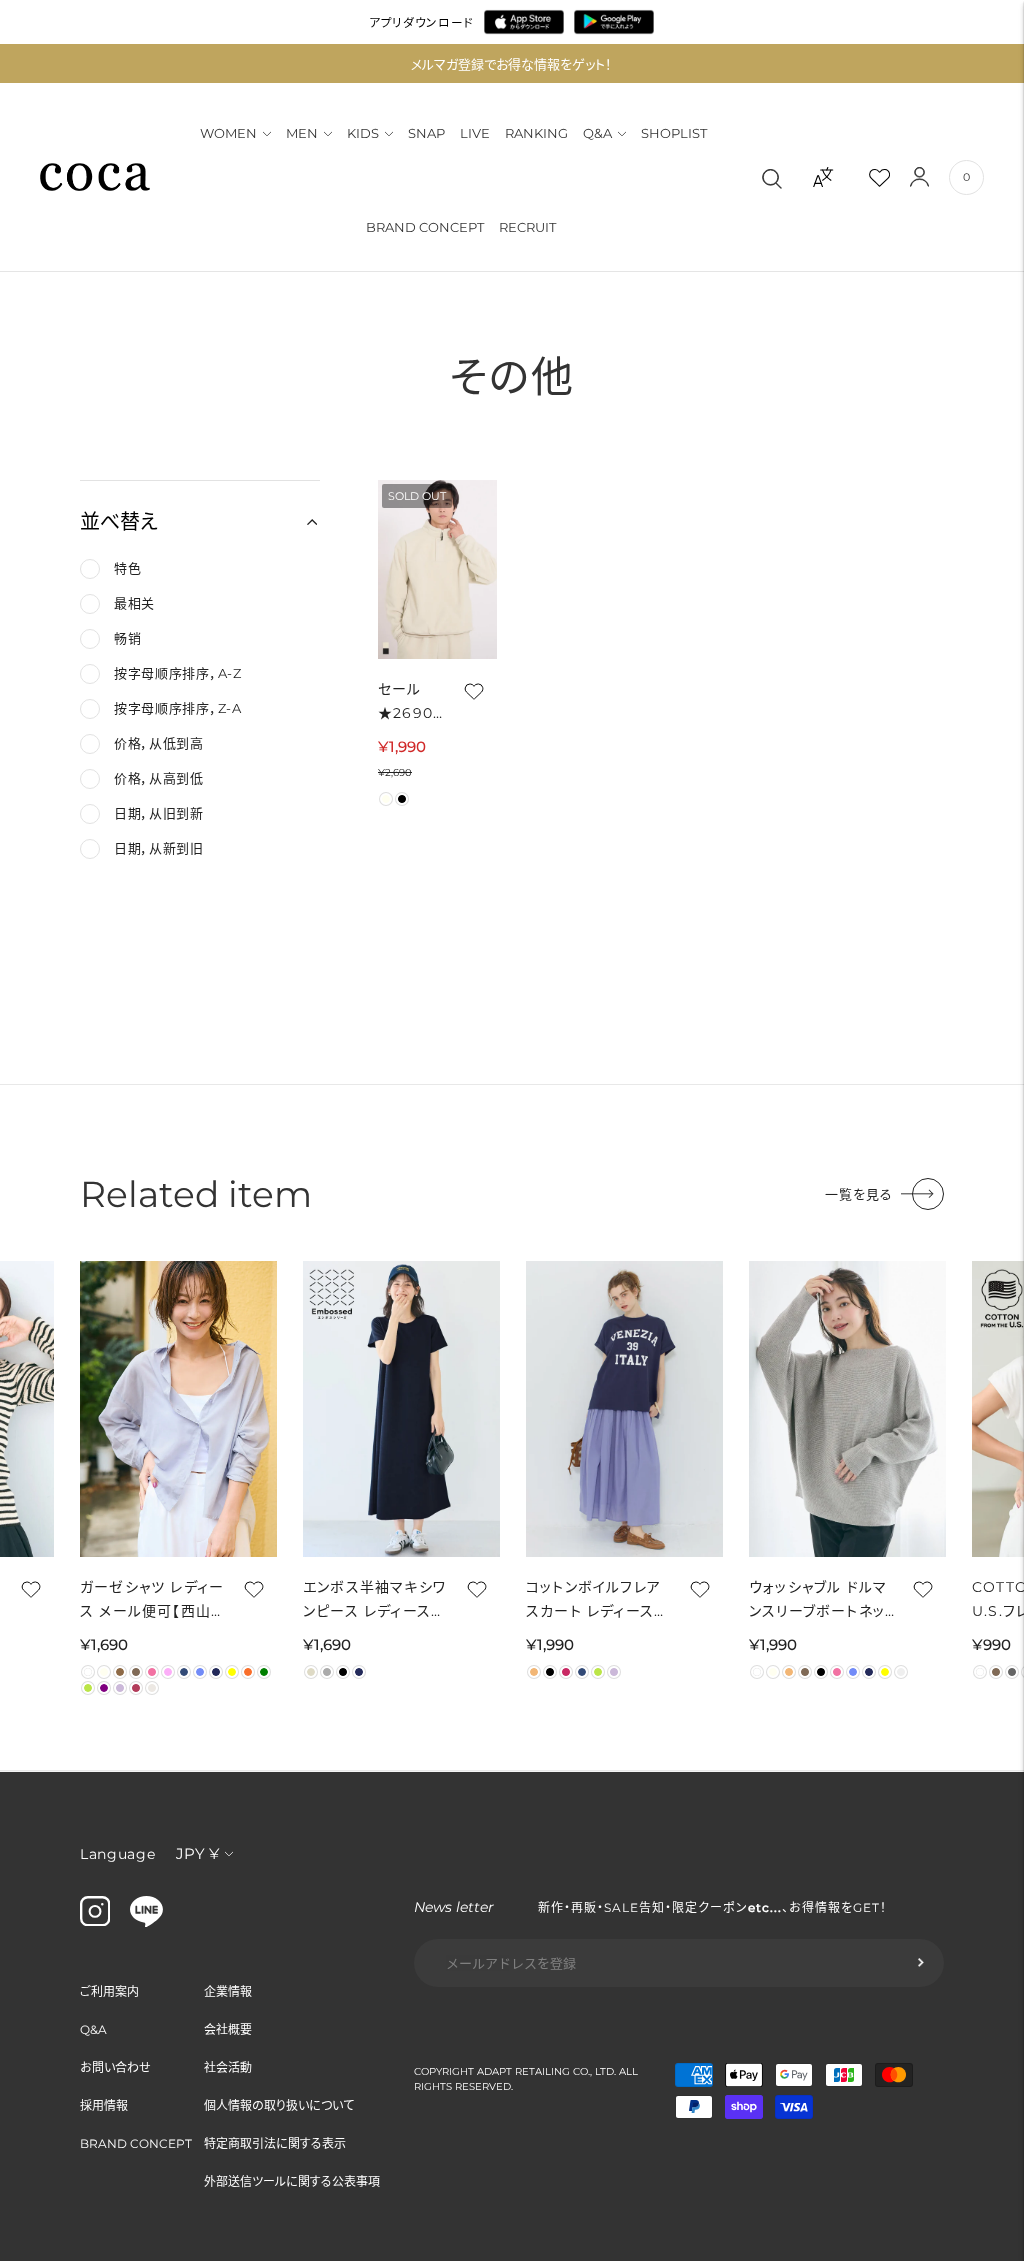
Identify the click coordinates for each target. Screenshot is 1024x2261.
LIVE (475, 133)
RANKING (536, 133)
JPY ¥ (197, 1853)
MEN (302, 133)
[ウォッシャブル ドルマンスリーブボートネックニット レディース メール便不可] (847, 1409)
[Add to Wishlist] (472, 691)
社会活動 (228, 2067)
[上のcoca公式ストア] (146, 1922)
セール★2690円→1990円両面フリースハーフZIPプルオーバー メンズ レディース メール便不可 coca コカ (409, 702)
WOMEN (228, 133)
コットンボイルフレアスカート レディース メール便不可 (593, 1600)
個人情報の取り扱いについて (279, 2105)
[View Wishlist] (897, 177)
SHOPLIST (674, 133)
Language (118, 1854)
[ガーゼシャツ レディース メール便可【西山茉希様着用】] (178, 1409)
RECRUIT (527, 227)
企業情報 (228, 1991)
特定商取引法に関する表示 (275, 2143)
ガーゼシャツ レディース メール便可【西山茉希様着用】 (152, 1600)
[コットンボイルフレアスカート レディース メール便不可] (624, 1409)
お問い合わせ (115, 2067)
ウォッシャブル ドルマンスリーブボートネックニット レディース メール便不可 (820, 1600)
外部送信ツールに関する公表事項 (292, 2181)
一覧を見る (859, 1194)
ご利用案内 (109, 1991)
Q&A (597, 133)
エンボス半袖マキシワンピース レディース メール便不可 (374, 1600)
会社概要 (228, 2029)
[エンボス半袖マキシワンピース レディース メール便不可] (401, 1409)
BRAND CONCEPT (425, 227)
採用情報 (104, 2105)
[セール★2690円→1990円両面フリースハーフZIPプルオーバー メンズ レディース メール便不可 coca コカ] (437, 569)
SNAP (426, 133)
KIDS (363, 133)
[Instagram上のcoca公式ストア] (95, 1921)
